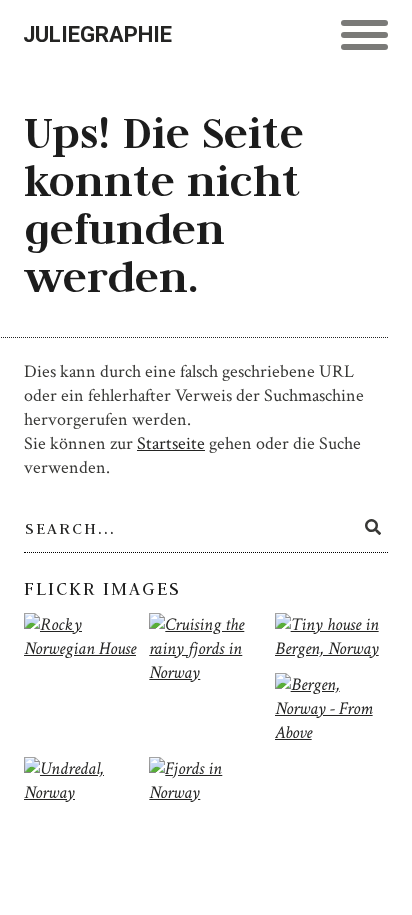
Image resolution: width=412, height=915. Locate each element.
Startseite (171, 443)
